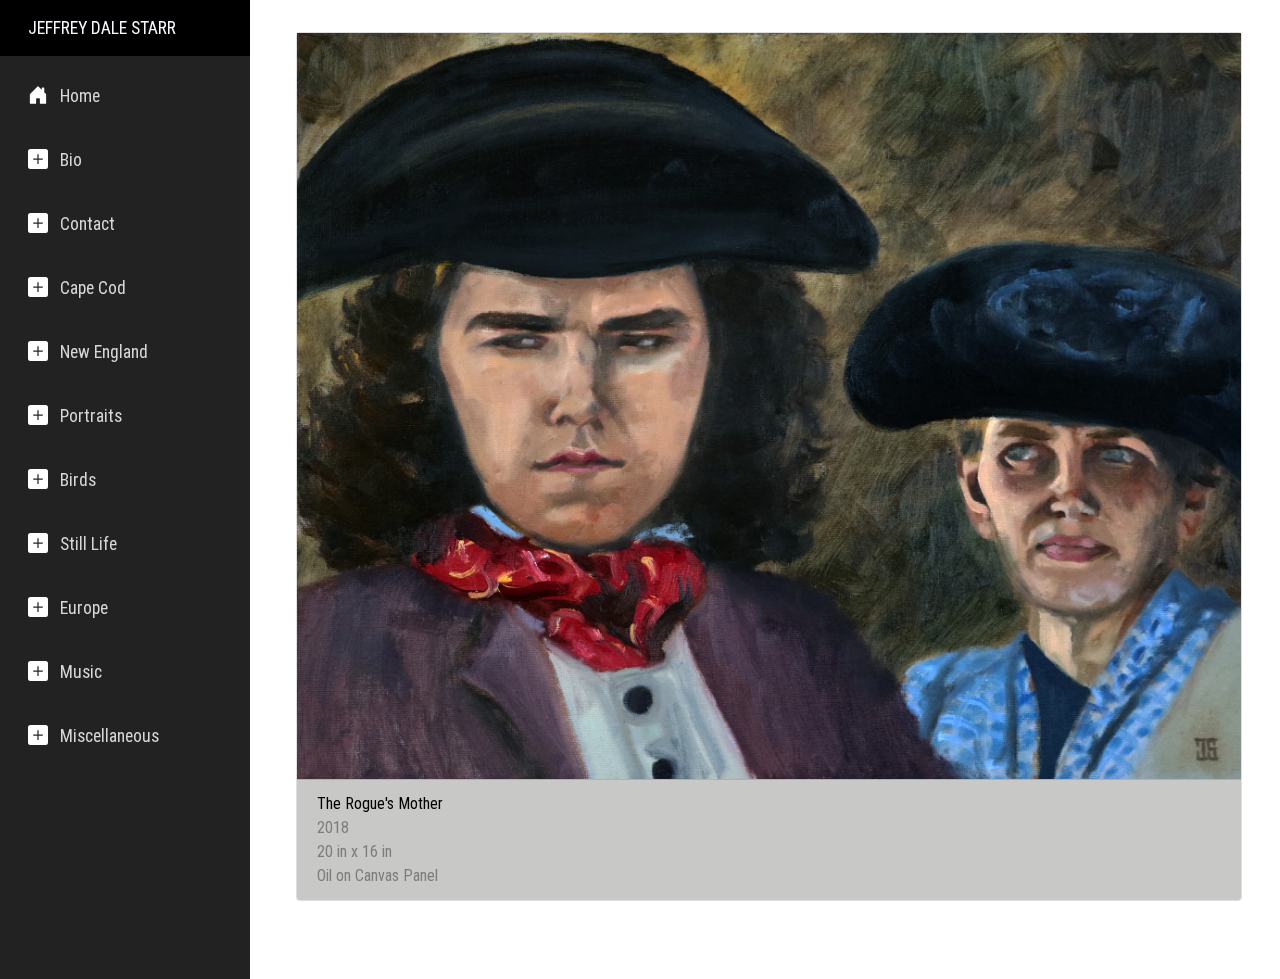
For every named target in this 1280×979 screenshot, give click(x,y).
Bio (71, 160)
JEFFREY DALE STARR (102, 28)
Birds (78, 480)
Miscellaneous (109, 736)
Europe (84, 608)
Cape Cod (93, 288)
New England (104, 352)
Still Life (88, 544)
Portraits (91, 416)
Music (81, 672)
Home (80, 96)
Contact (87, 224)
